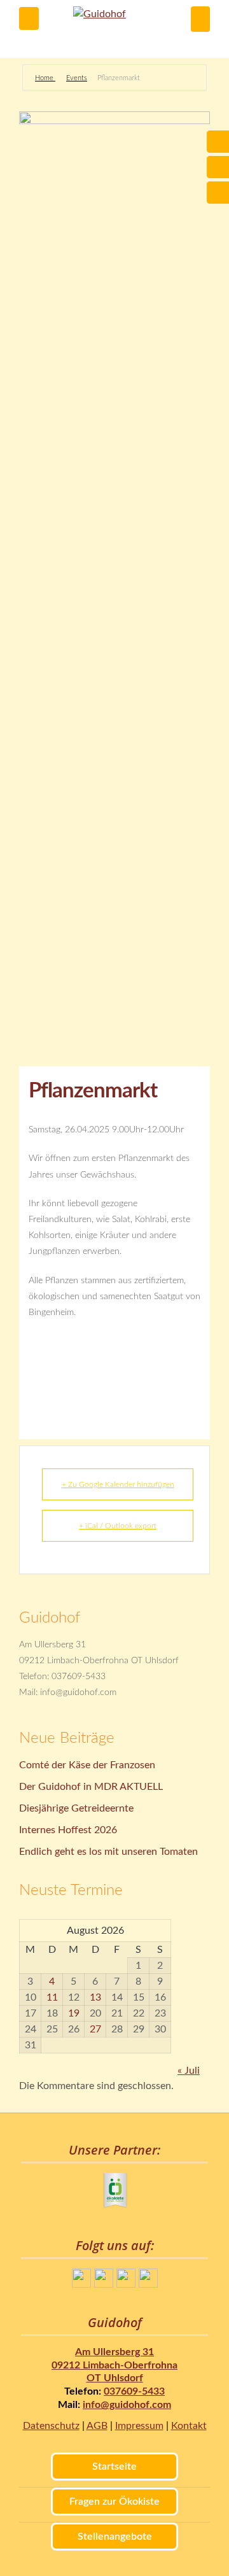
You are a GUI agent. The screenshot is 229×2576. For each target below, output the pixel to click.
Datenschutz (51, 2426)
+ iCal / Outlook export (118, 1526)
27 (95, 2029)
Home (45, 78)
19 (74, 2013)
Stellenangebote (115, 2537)
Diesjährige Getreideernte (76, 1808)
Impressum (139, 2426)
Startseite (114, 2467)
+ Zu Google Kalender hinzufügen (118, 1484)
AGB (97, 2426)
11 (52, 1997)
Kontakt (189, 2426)
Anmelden (200, 19)
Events (77, 78)
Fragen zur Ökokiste (114, 2502)
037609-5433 (134, 2391)
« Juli (189, 2071)
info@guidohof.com (127, 2405)
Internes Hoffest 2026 (68, 1830)
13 (95, 1997)
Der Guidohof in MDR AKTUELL (91, 1787)
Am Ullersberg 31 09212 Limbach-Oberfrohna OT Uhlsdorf (114, 2365)
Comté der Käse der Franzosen (87, 1765)
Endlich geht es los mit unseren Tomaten (108, 1852)
